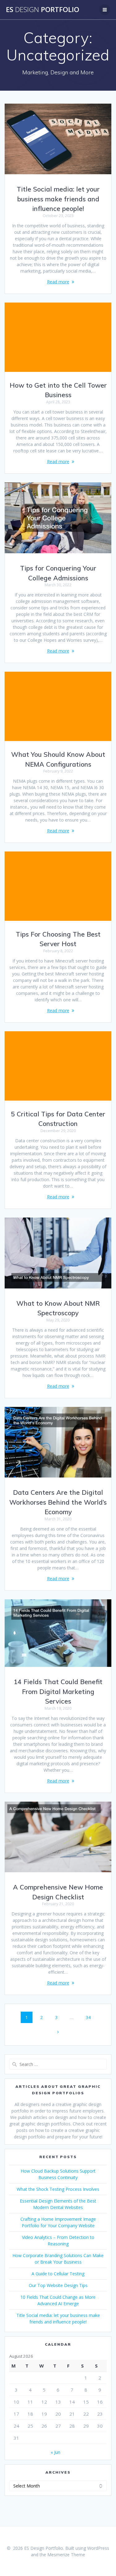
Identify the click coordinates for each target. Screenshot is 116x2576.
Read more (58, 282)
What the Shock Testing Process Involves (58, 2189)
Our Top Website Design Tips (58, 2285)
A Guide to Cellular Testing (58, 2274)
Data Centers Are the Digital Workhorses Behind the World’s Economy (58, 1502)
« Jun (56, 2452)
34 (90, 2017)
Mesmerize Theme (66, 2555)
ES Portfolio (43, 10)
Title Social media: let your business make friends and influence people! (58, 199)
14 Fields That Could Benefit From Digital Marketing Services (58, 1691)
